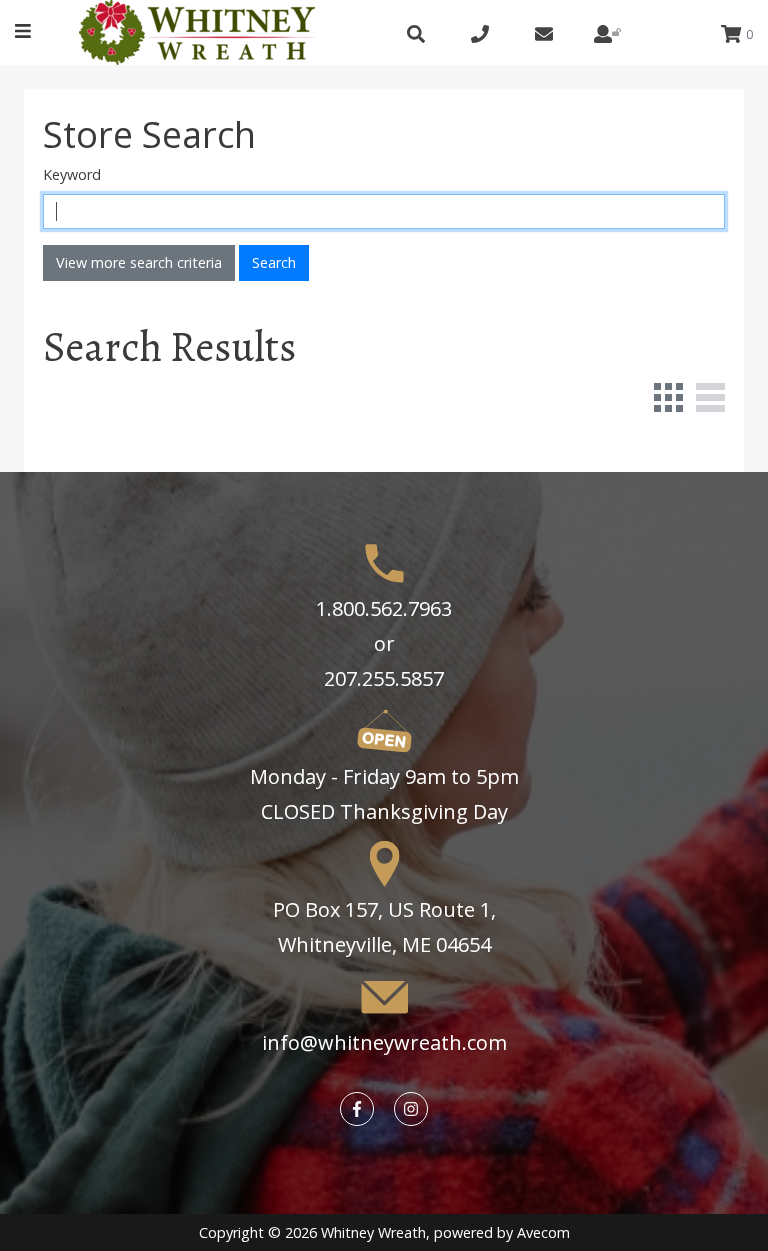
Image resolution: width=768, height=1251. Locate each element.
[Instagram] (411, 1109)
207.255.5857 (384, 678)
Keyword (72, 174)
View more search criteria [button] (139, 262)
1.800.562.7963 (384, 608)
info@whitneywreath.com (384, 1042)
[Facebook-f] (357, 1109)
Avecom (543, 1232)
